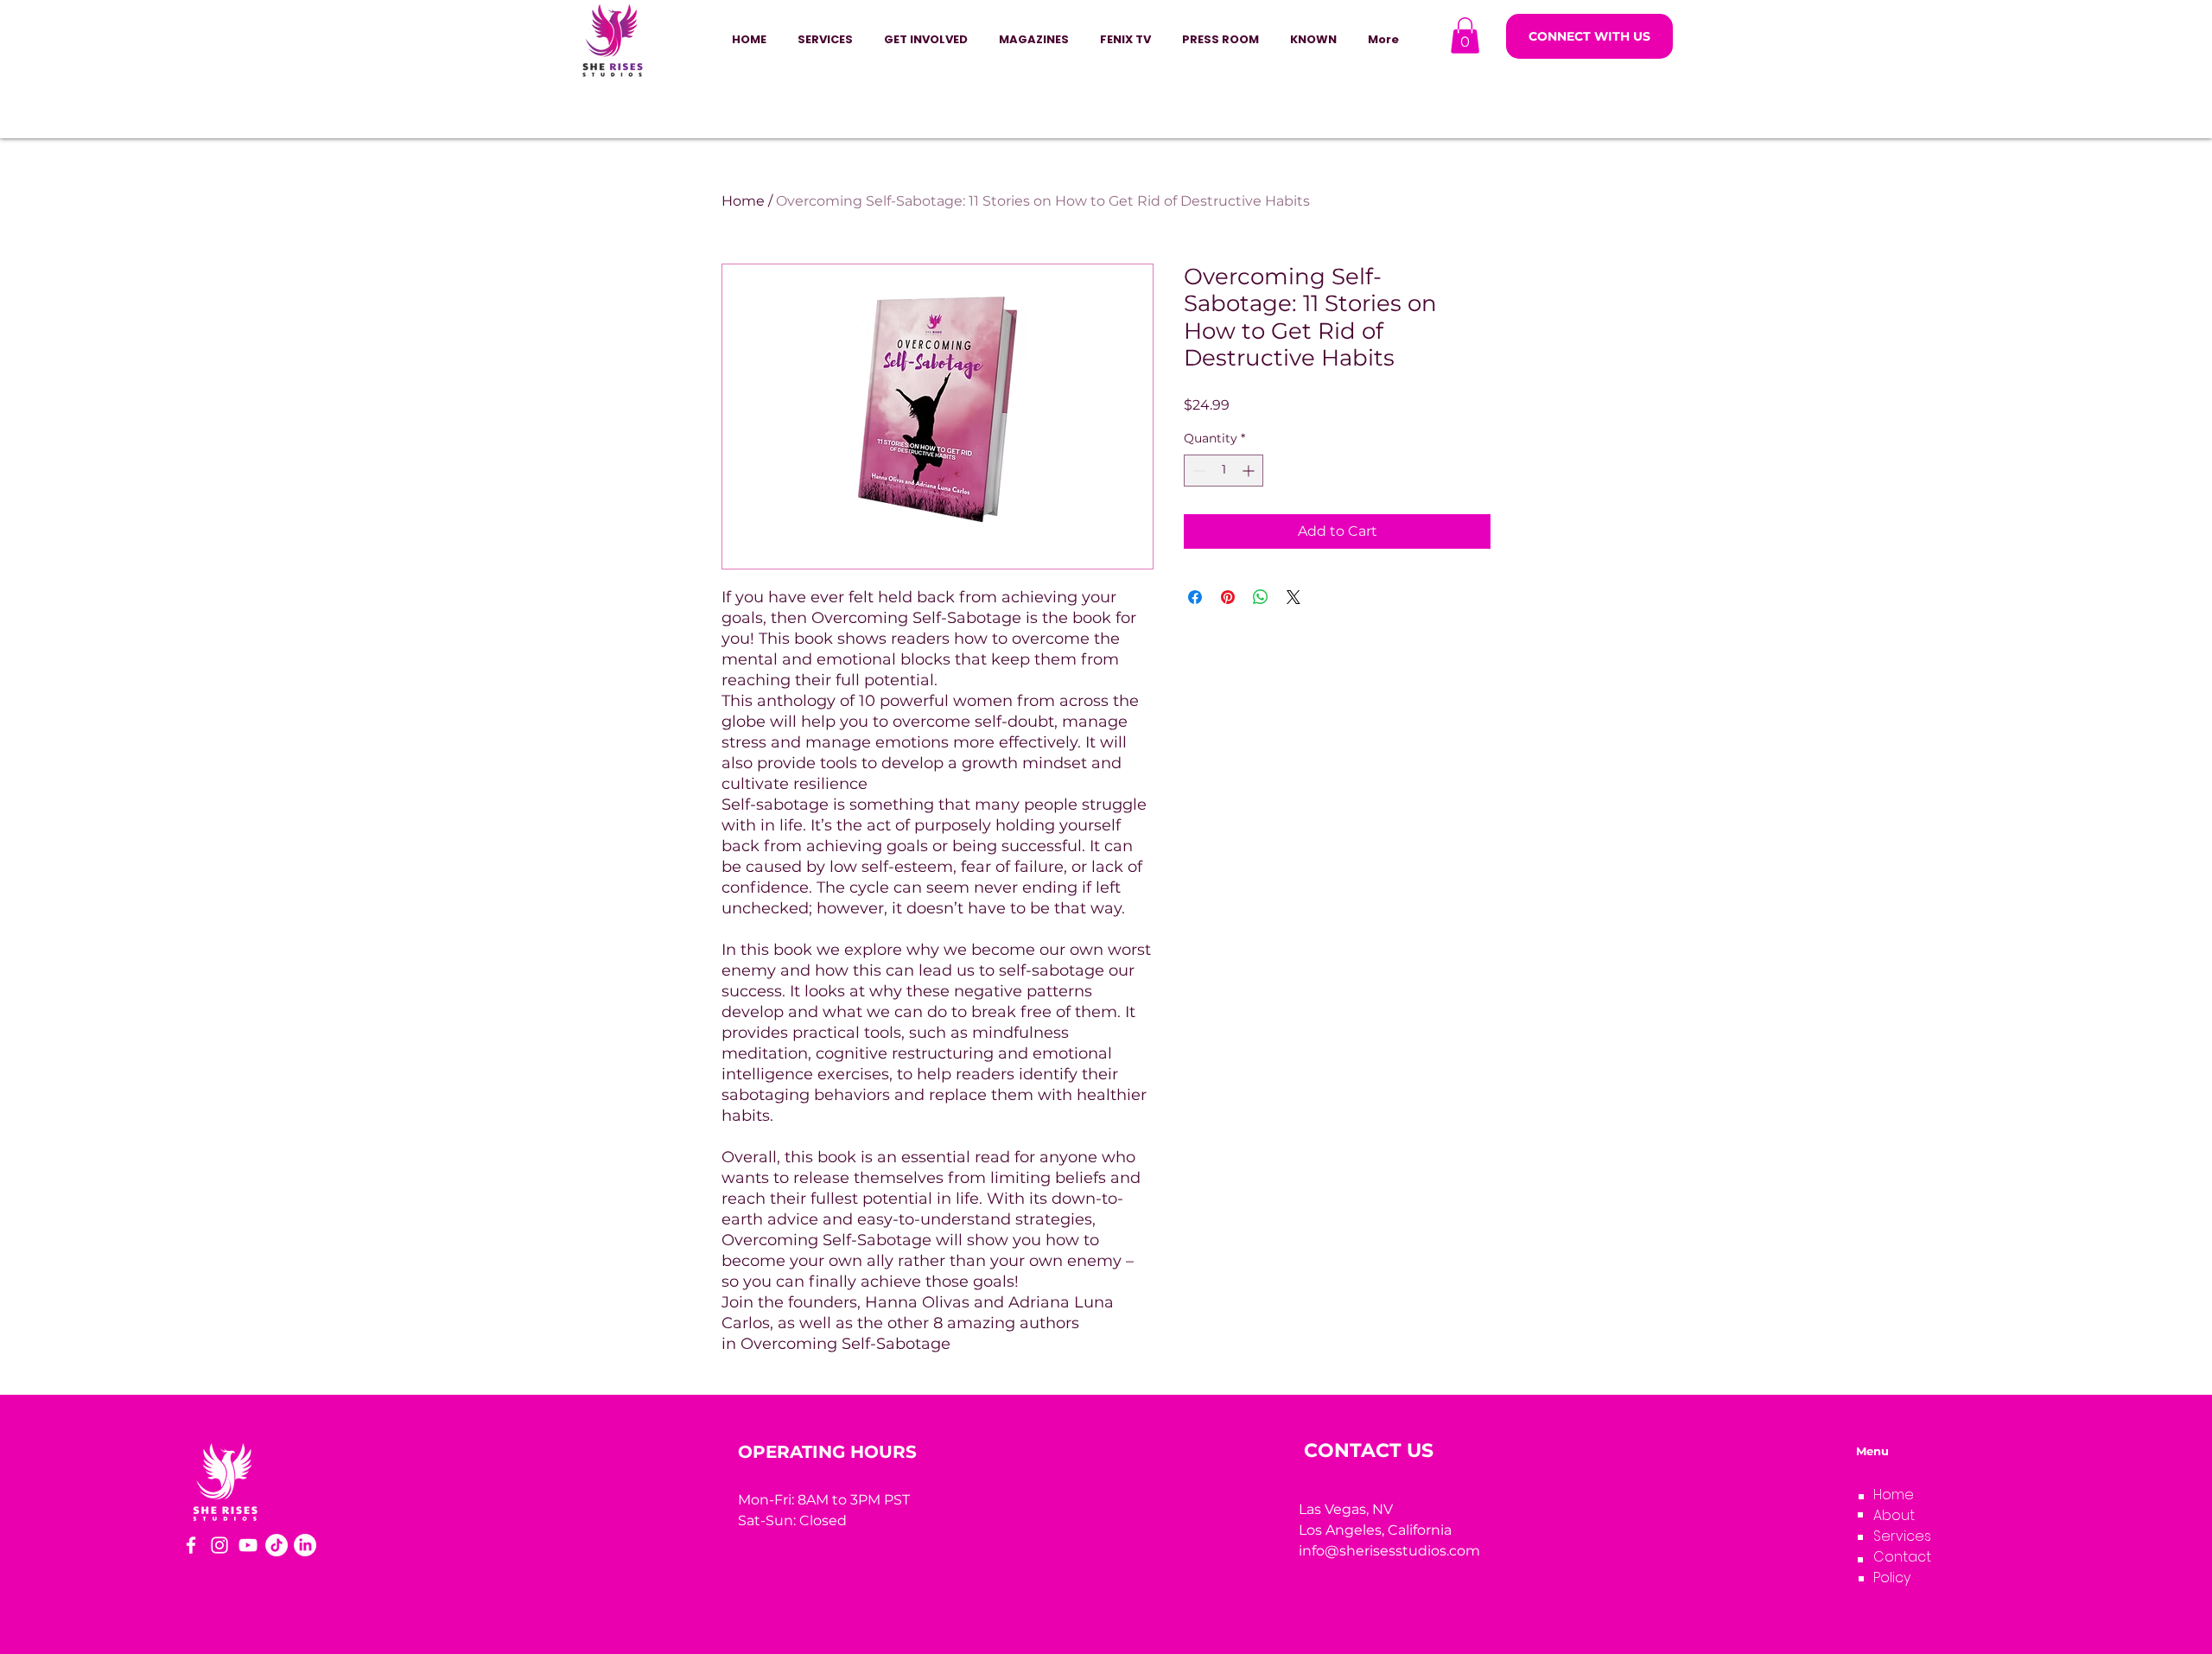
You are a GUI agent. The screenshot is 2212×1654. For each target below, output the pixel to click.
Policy (1892, 1578)
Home (743, 201)
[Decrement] (1197, 471)
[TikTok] (276, 1545)
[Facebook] (191, 1545)
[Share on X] (1294, 597)
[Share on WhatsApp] (1261, 597)
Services (1902, 1536)
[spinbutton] (1224, 471)
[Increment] (1250, 471)
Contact (1902, 1557)
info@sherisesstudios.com (1389, 1551)
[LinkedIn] (305, 1545)
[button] (926, 40)
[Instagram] (219, 1545)
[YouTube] (248, 1545)
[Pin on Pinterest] (1228, 597)
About (1894, 1515)
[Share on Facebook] (1195, 597)
